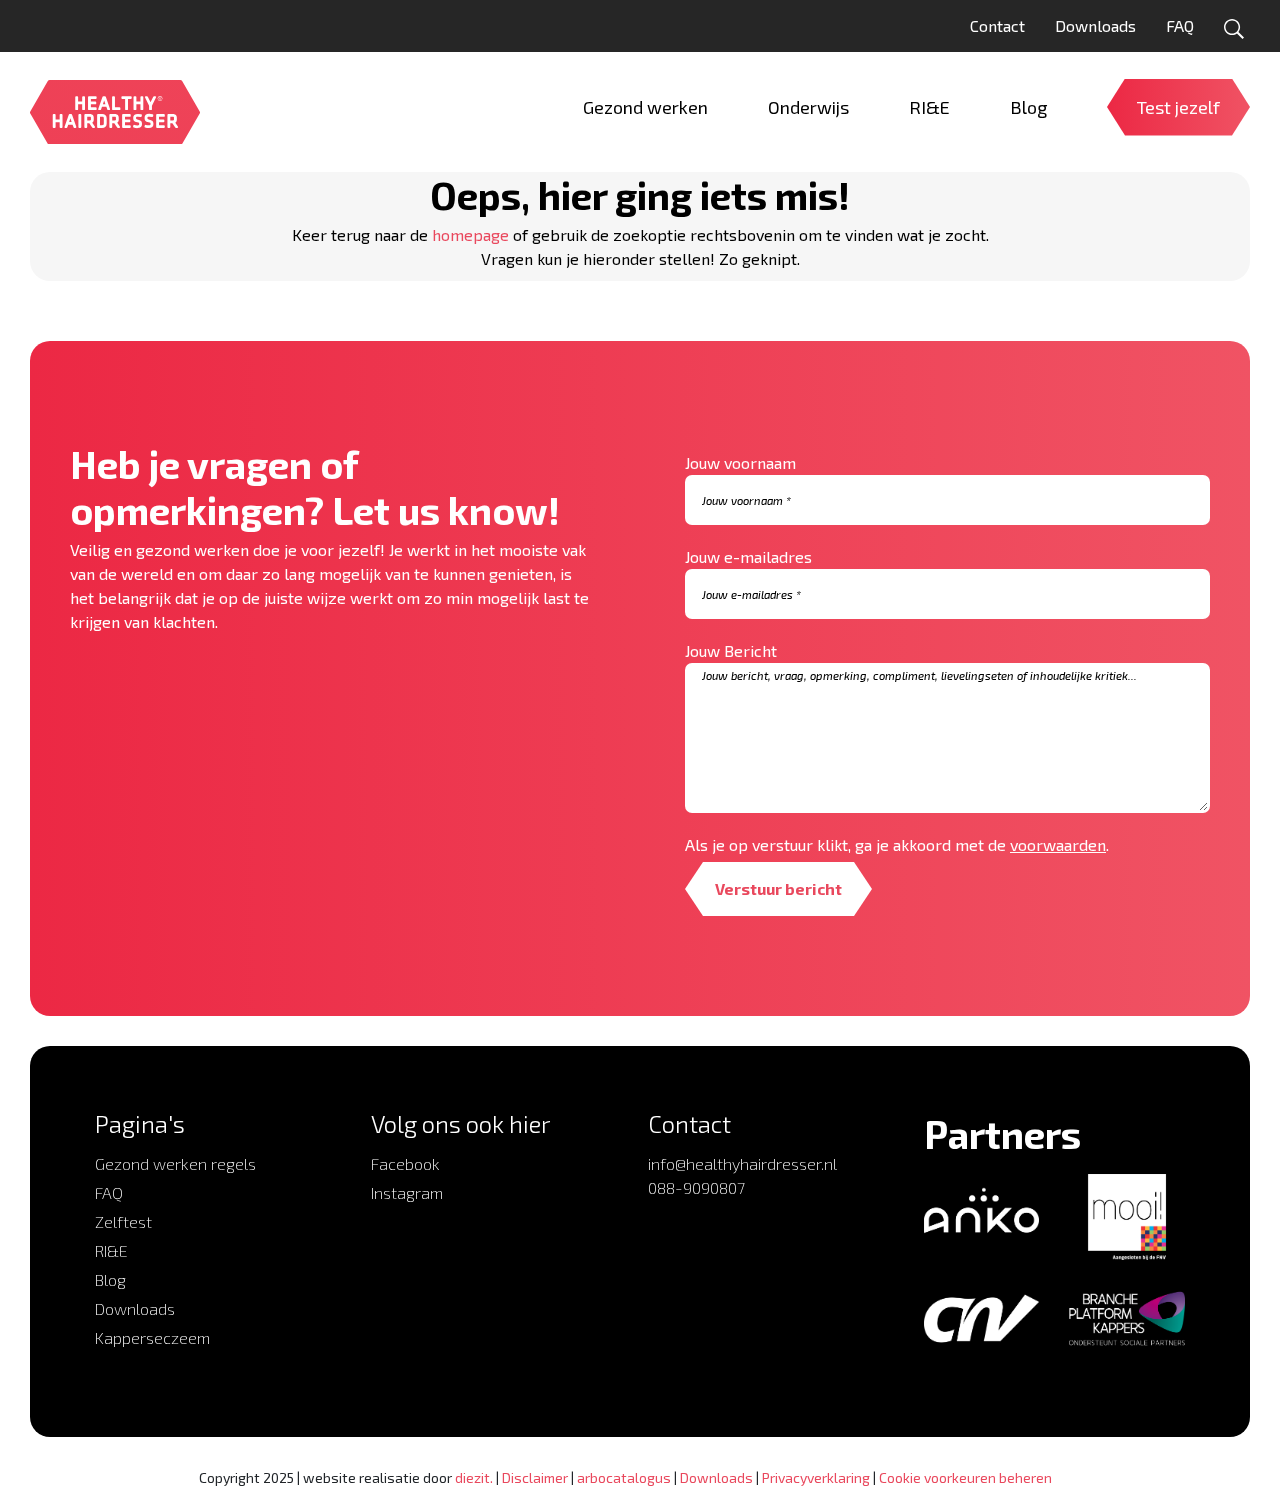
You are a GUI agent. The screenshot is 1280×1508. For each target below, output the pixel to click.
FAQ (1180, 25)
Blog (110, 1279)
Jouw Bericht (731, 650)
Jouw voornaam (740, 462)
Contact (997, 25)
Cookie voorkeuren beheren (965, 1477)
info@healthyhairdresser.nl (742, 1163)
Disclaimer (535, 1477)
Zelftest (123, 1221)
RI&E (111, 1250)
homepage (470, 234)
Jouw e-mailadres (748, 556)
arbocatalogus (624, 1477)
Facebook (405, 1163)
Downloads (1095, 25)
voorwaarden (1058, 844)
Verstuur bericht (778, 888)
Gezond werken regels (175, 1163)
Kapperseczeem (152, 1337)
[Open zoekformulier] (1234, 29)
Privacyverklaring (816, 1477)
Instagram (407, 1192)
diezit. (474, 1477)
